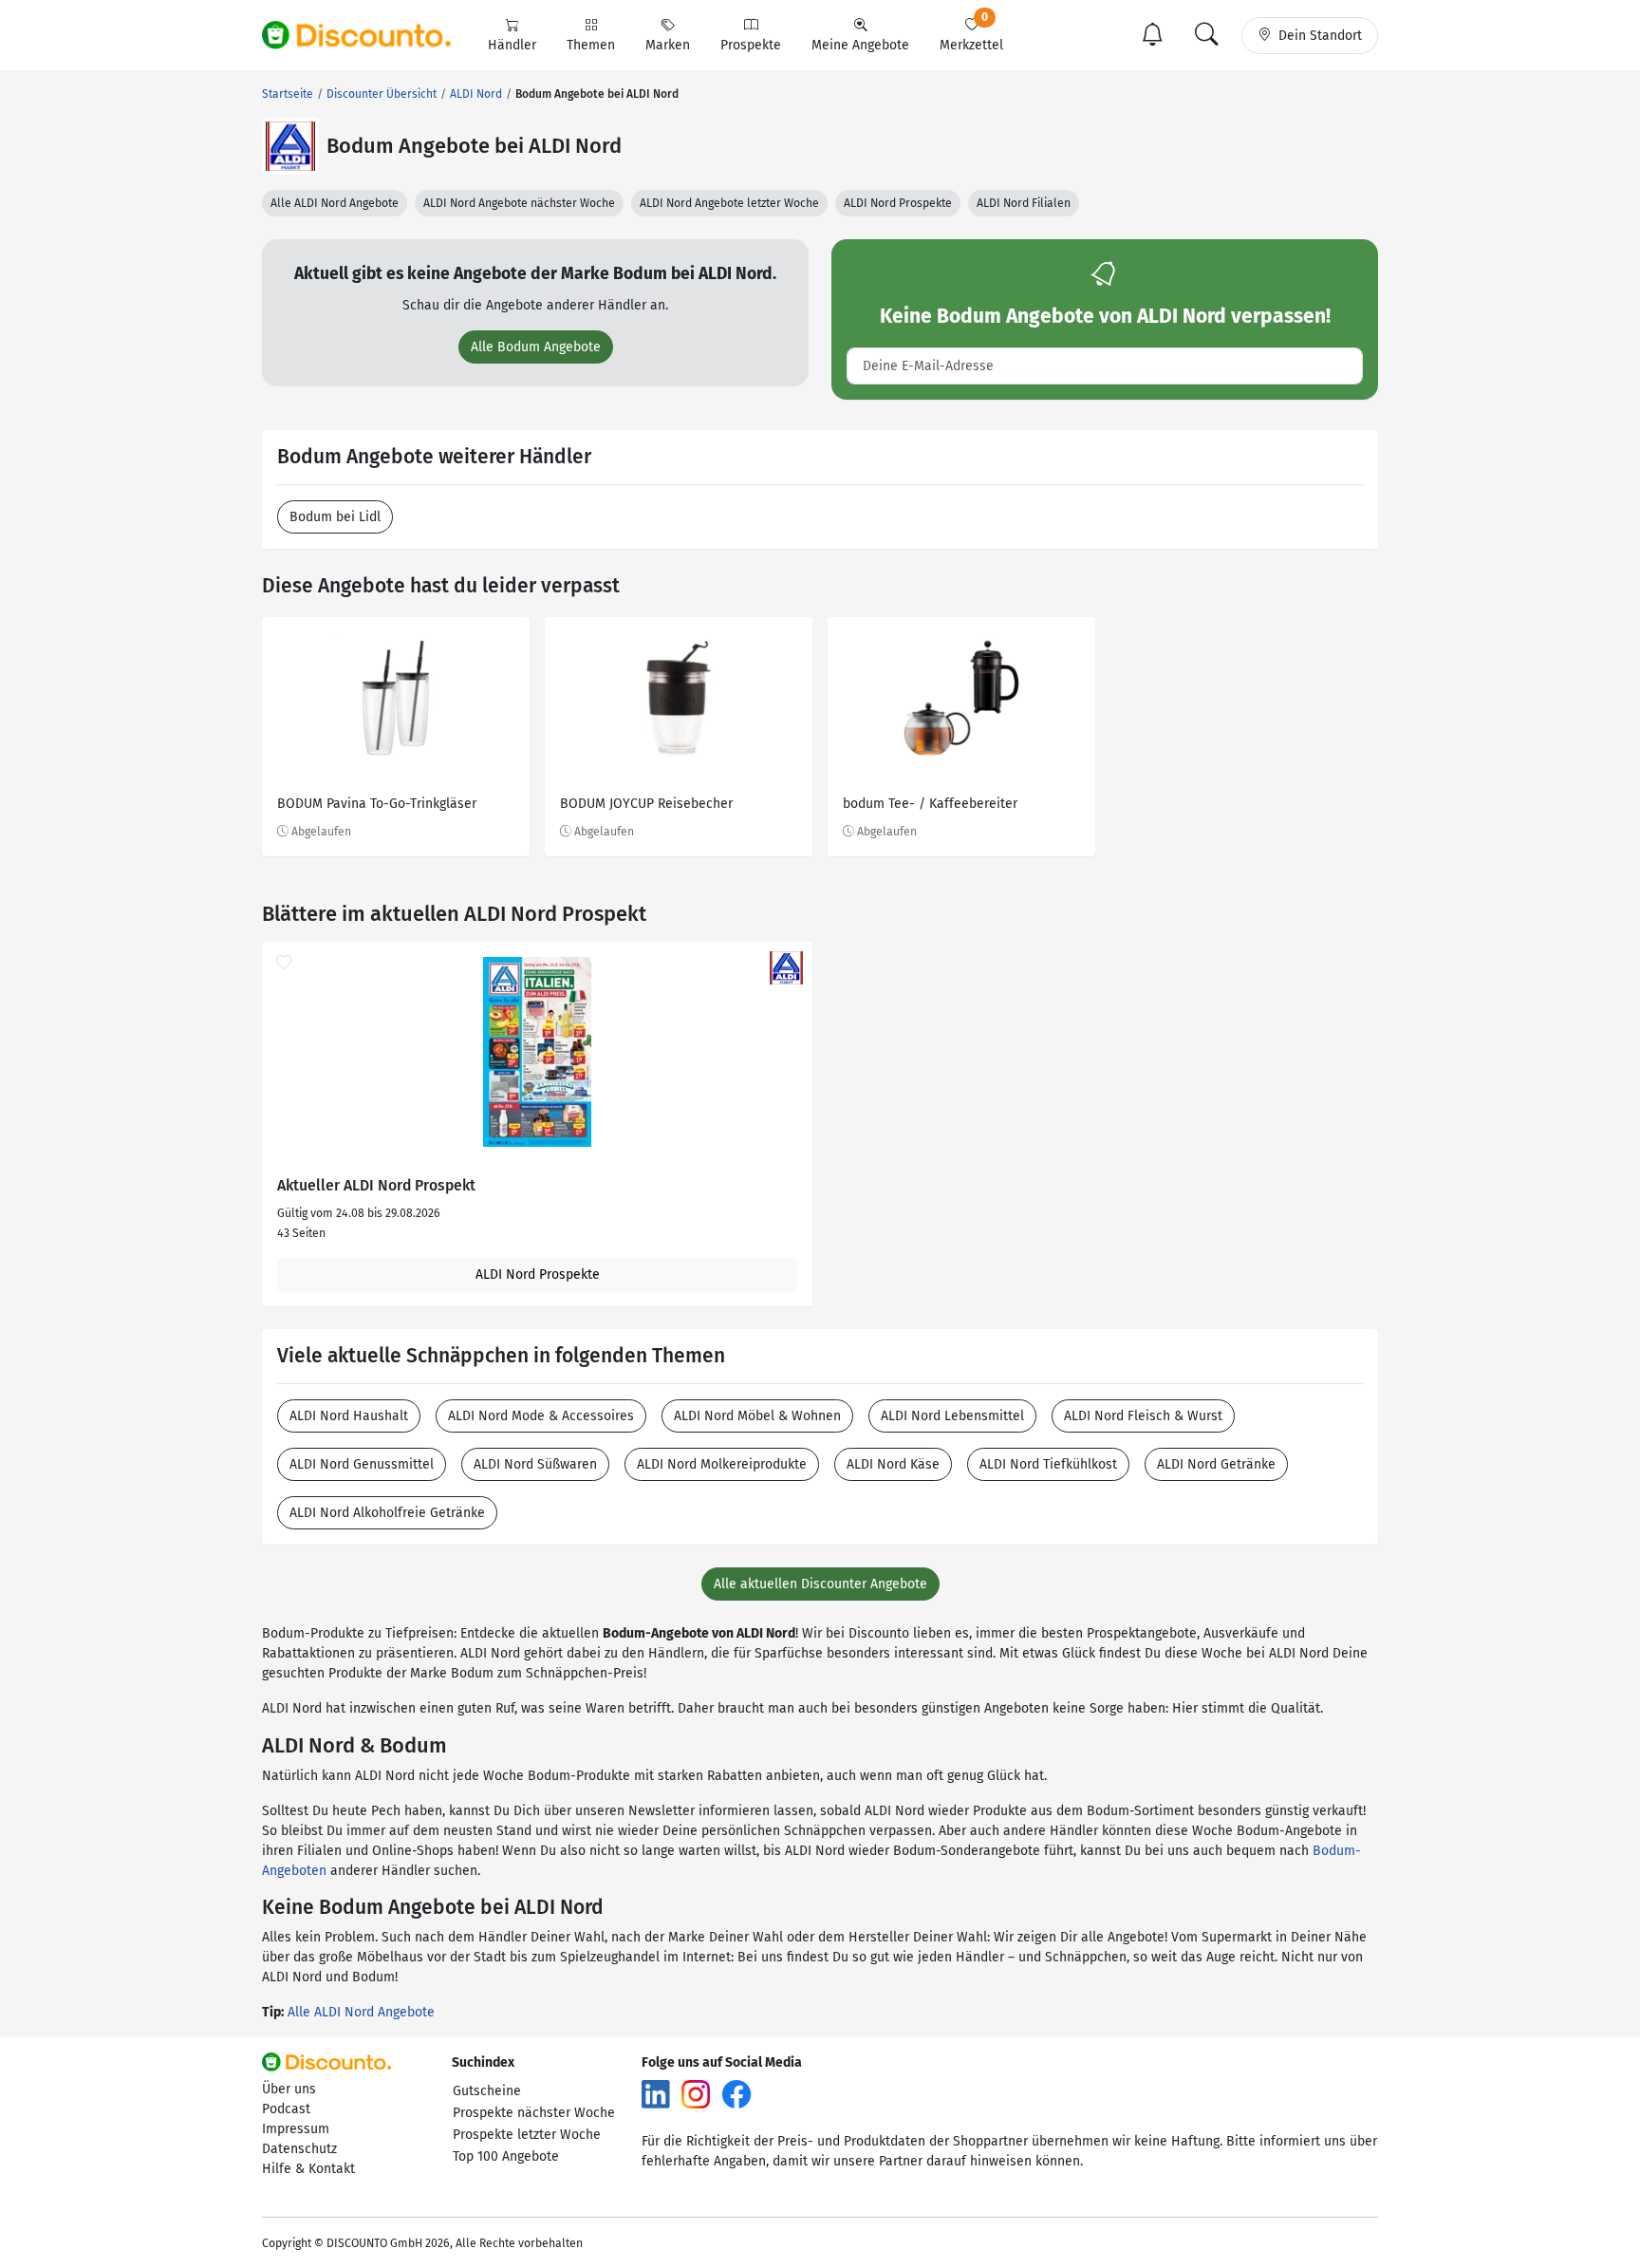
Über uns (289, 2089)
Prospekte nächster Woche (534, 2113)
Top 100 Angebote (506, 2156)
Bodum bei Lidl (335, 517)
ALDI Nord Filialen (1024, 203)
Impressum (296, 2129)
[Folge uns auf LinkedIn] (656, 2094)
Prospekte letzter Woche (527, 2135)
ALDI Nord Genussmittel (362, 1464)
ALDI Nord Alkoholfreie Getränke (387, 1513)
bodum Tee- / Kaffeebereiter (930, 804)
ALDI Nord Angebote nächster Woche (519, 203)
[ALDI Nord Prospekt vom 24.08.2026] (537, 1052)
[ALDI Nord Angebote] (290, 146)
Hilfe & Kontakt (308, 2169)
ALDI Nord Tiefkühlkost (1048, 1464)
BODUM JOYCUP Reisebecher (646, 804)
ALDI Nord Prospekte (898, 203)
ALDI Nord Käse (893, 1464)
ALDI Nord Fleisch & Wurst (1143, 1416)
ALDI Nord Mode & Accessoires (541, 1416)
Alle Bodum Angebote (536, 347)
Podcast (286, 2109)
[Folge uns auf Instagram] (696, 2094)
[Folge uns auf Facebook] (736, 2094)
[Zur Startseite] (367, 35)
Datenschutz (299, 2149)
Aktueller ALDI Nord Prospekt (376, 1186)
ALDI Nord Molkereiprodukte (722, 1464)
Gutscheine (487, 2091)
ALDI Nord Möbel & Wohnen (757, 1416)
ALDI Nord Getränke (1216, 1464)
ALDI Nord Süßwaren (535, 1464)
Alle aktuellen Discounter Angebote (820, 1584)
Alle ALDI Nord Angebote (335, 203)
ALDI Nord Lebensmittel (952, 1416)
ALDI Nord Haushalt (349, 1416)
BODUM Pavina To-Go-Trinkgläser (377, 804)
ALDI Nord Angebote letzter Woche (729, 203)
